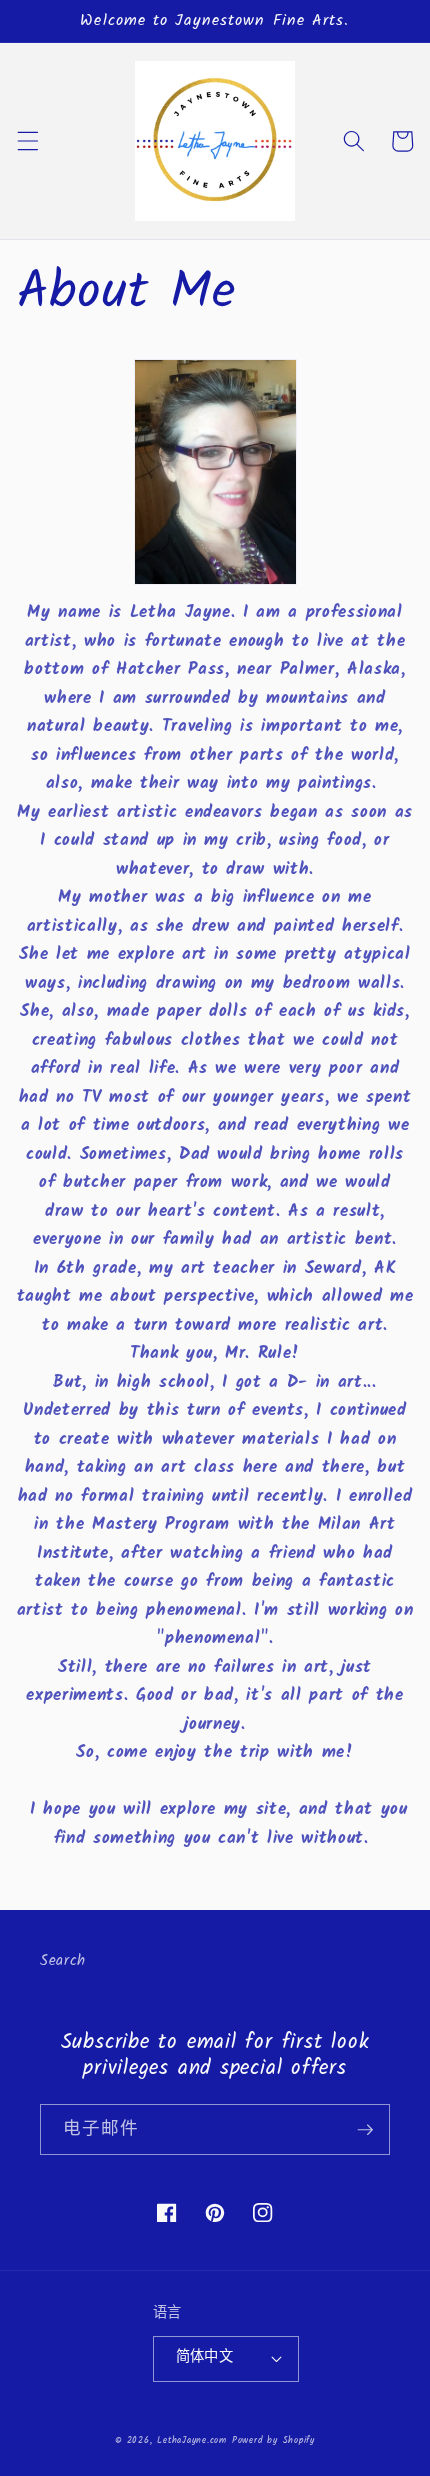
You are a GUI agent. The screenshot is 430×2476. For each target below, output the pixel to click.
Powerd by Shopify (273, 2440)
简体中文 (205, 2357)
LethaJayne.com (192, 2440)
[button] (27, 141)
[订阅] (365, 2130)
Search (63, 1961)
